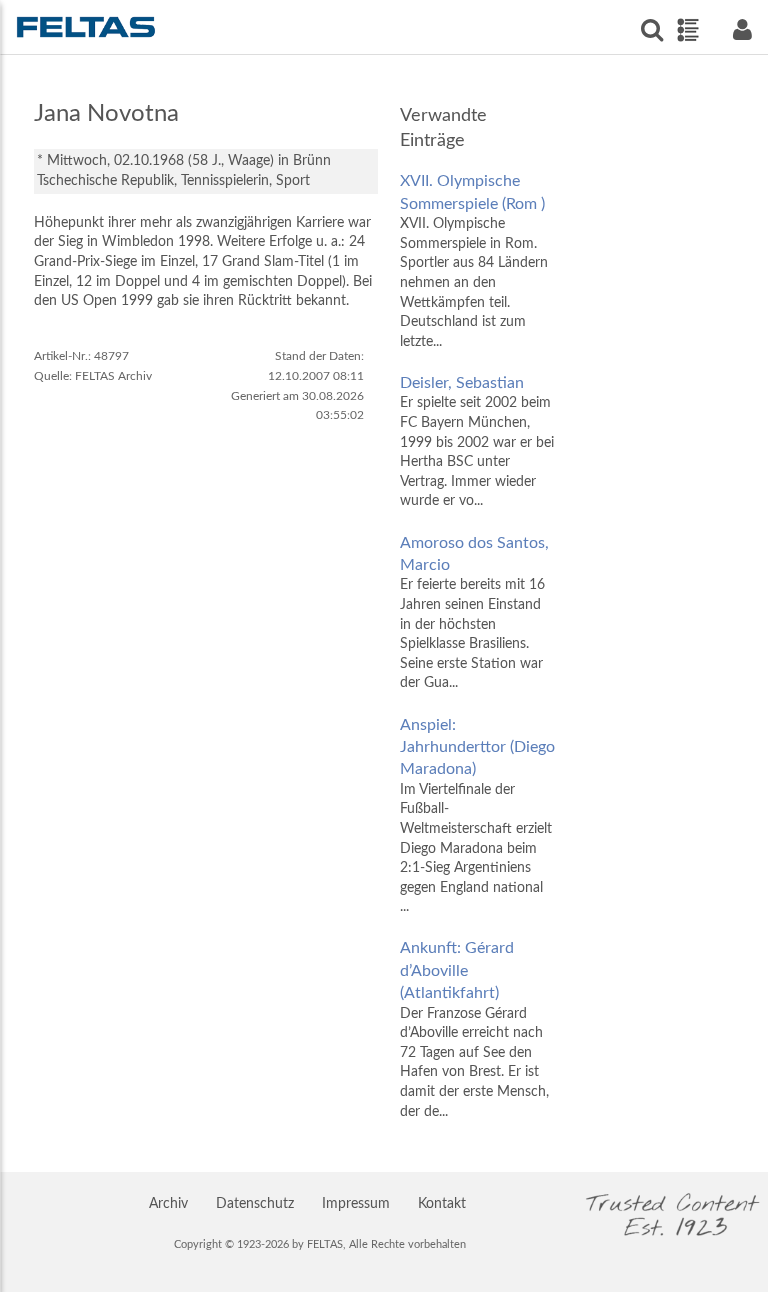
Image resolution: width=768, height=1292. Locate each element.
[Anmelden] (742, 29)
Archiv (168, 1204)
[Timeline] (687, 30)
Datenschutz (255, 1204)
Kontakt (442, 1204)
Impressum (356, 1204)
